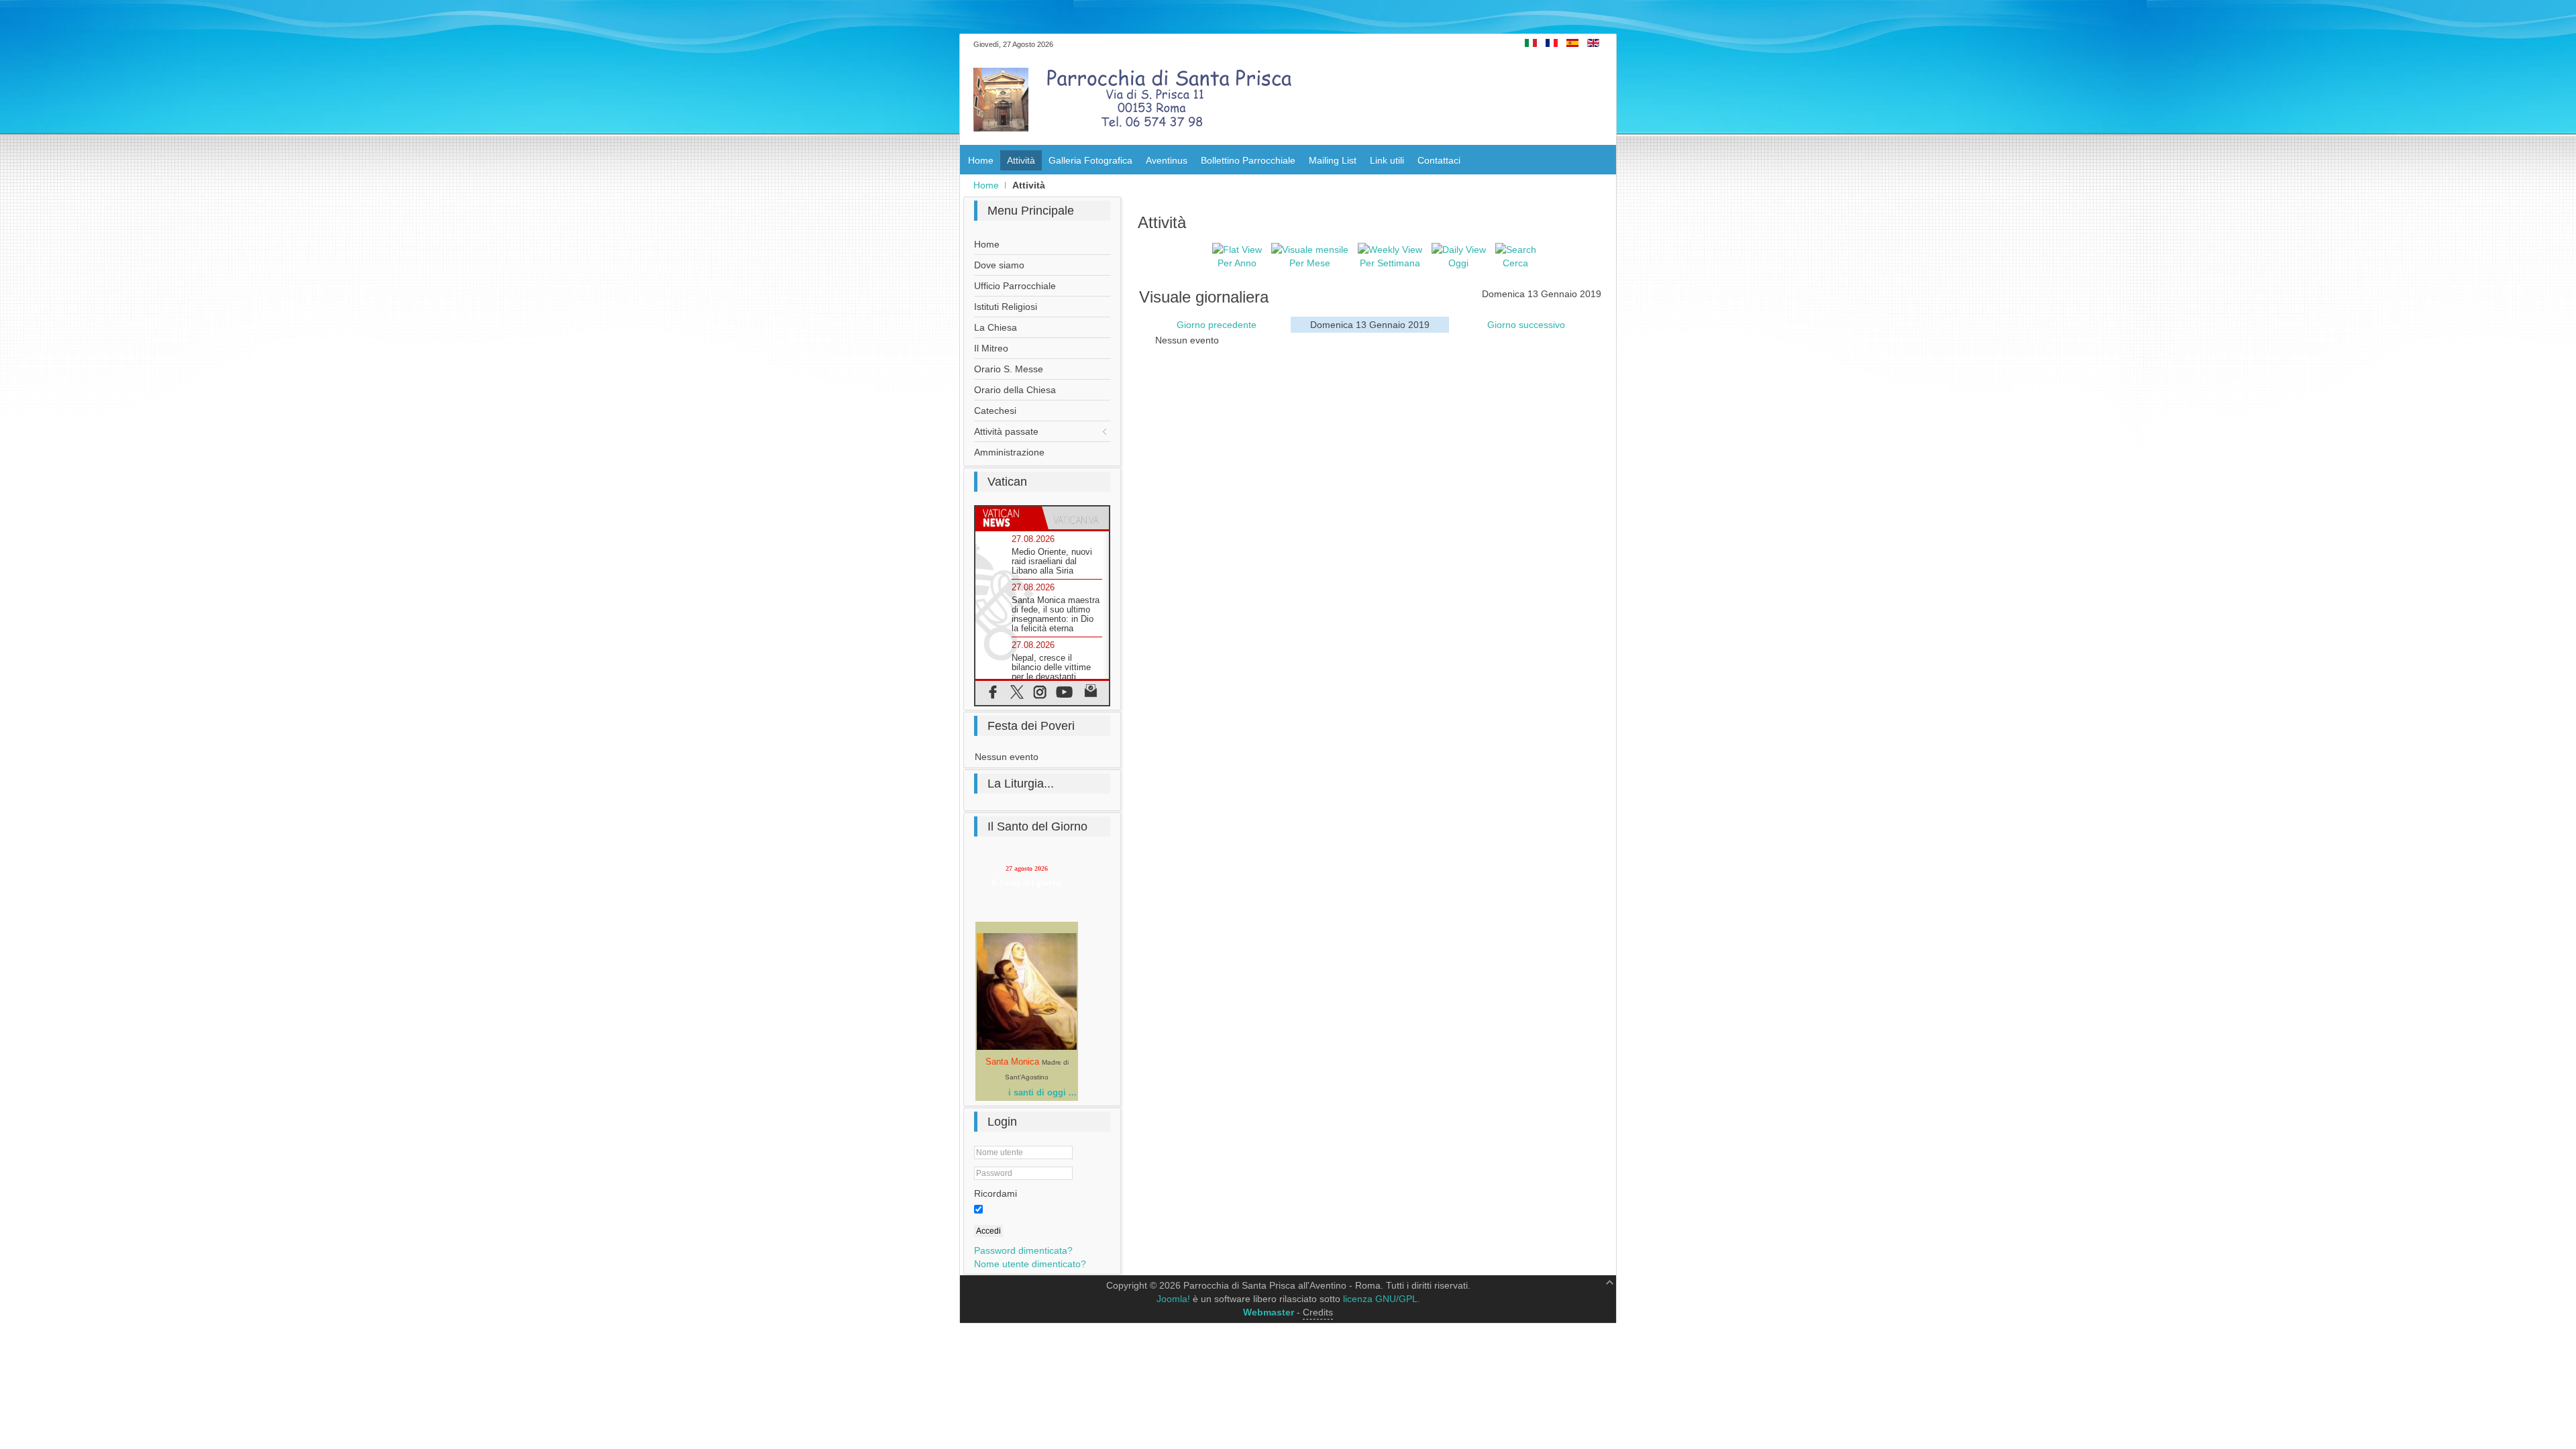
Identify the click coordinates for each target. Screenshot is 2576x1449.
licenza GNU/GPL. (1382, 1299)
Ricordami (996, 1193)
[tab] (1009, 518)
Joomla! (1173, 1299)
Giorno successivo (1526, 325)
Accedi (988, 1231)
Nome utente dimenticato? (1030, 1264)
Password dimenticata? (1023, 1250)
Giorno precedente (1217, 325)
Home (986, 185)
